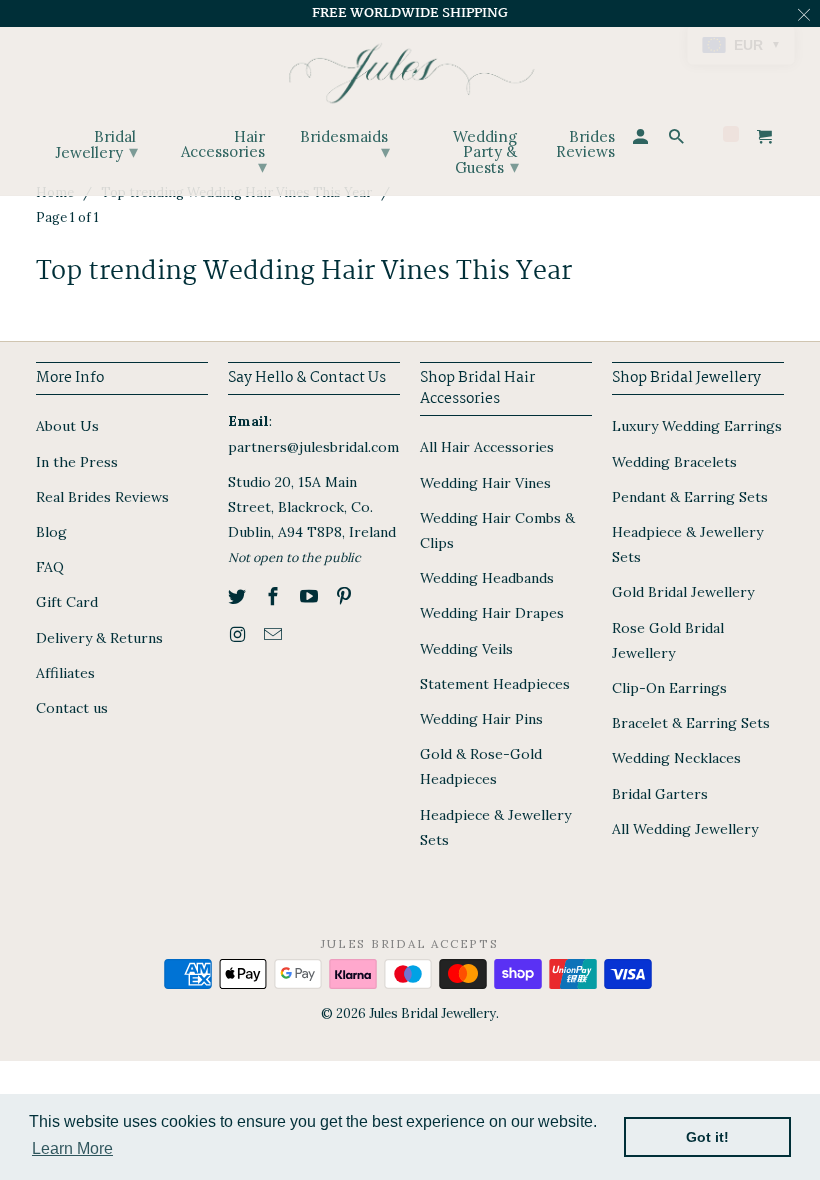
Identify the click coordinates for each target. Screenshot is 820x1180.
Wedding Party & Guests (486, 152)
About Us (67, 426)
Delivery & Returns (99, 638)
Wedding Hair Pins (481, 719)
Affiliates (65, 673)
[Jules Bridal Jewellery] (410, 68)
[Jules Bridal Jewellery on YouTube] (311, 596)
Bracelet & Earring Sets (691, 723)
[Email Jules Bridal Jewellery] (275, 634)
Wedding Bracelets (674, 462)
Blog (51, 532)
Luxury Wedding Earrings (697, 426)
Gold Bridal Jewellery (683, 592)
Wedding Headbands (487, 578)
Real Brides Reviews (102, 497)
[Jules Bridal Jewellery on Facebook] (275, 596)
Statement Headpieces (495, 684)
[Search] (678, 139)
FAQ (50, 567)
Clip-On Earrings (669, 688)
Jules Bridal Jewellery (432, 1013)
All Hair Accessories (487, 447)
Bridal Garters (660, 794)
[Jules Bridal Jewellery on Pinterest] (346, 596)
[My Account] (642, 139)
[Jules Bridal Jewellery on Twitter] (239, 596)
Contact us (72, 708)
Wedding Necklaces (676, 758)
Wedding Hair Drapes (492, 613)
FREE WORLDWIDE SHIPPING (410, 13)
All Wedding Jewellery (685, 829)
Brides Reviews (585, 145)
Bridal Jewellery (96, 145)
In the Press (77, 462)
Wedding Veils (466, 649)
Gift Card (67, 602)
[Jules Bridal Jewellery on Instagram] (239, 634)
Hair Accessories (224, 152)
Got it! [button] (707, 1137)
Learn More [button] (72, 1148)
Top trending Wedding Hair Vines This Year (304, 272)
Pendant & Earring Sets (690, 497)
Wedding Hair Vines (485, 483)
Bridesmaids (345, 145)
